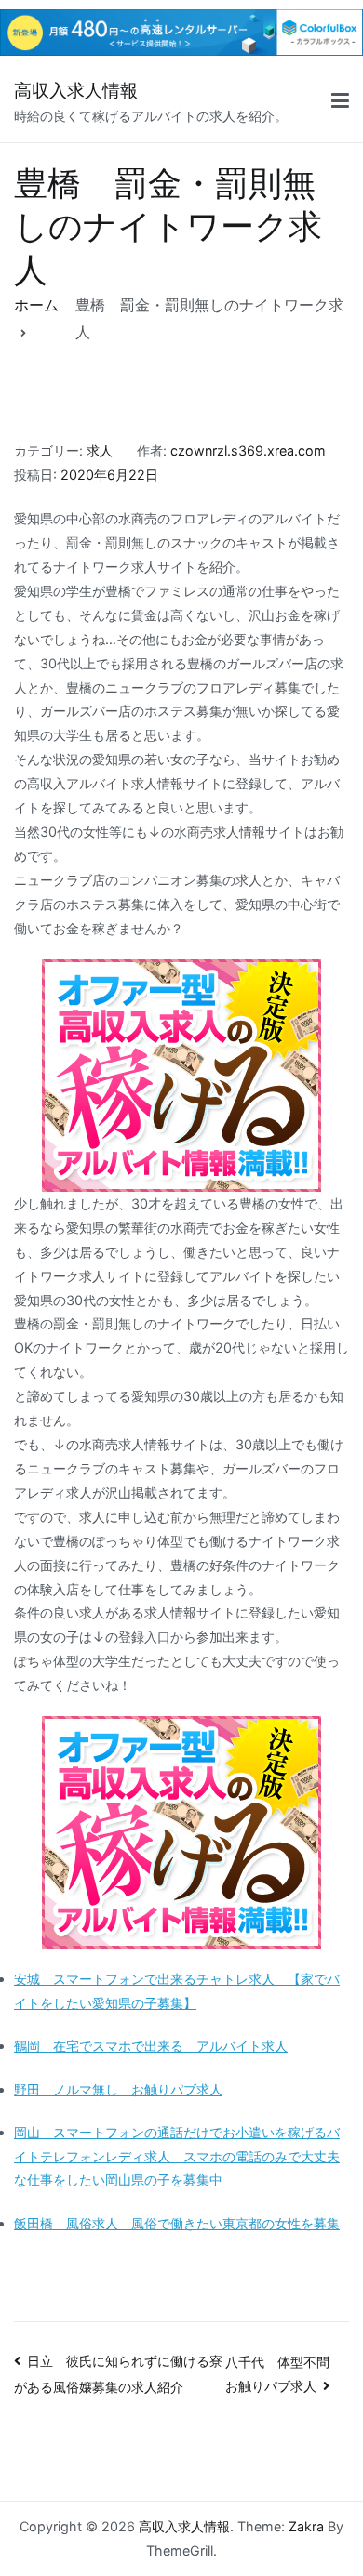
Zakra (306, 2526)
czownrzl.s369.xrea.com (248, 450)
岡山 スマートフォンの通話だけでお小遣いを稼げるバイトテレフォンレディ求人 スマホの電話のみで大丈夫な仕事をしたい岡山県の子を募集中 (177, 2156)
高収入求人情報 (76, 91)
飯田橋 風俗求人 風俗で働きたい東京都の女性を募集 (177, 2223)
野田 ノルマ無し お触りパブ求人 (118, 2089)
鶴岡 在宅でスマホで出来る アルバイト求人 (151, 2046)
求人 (100, 450)
